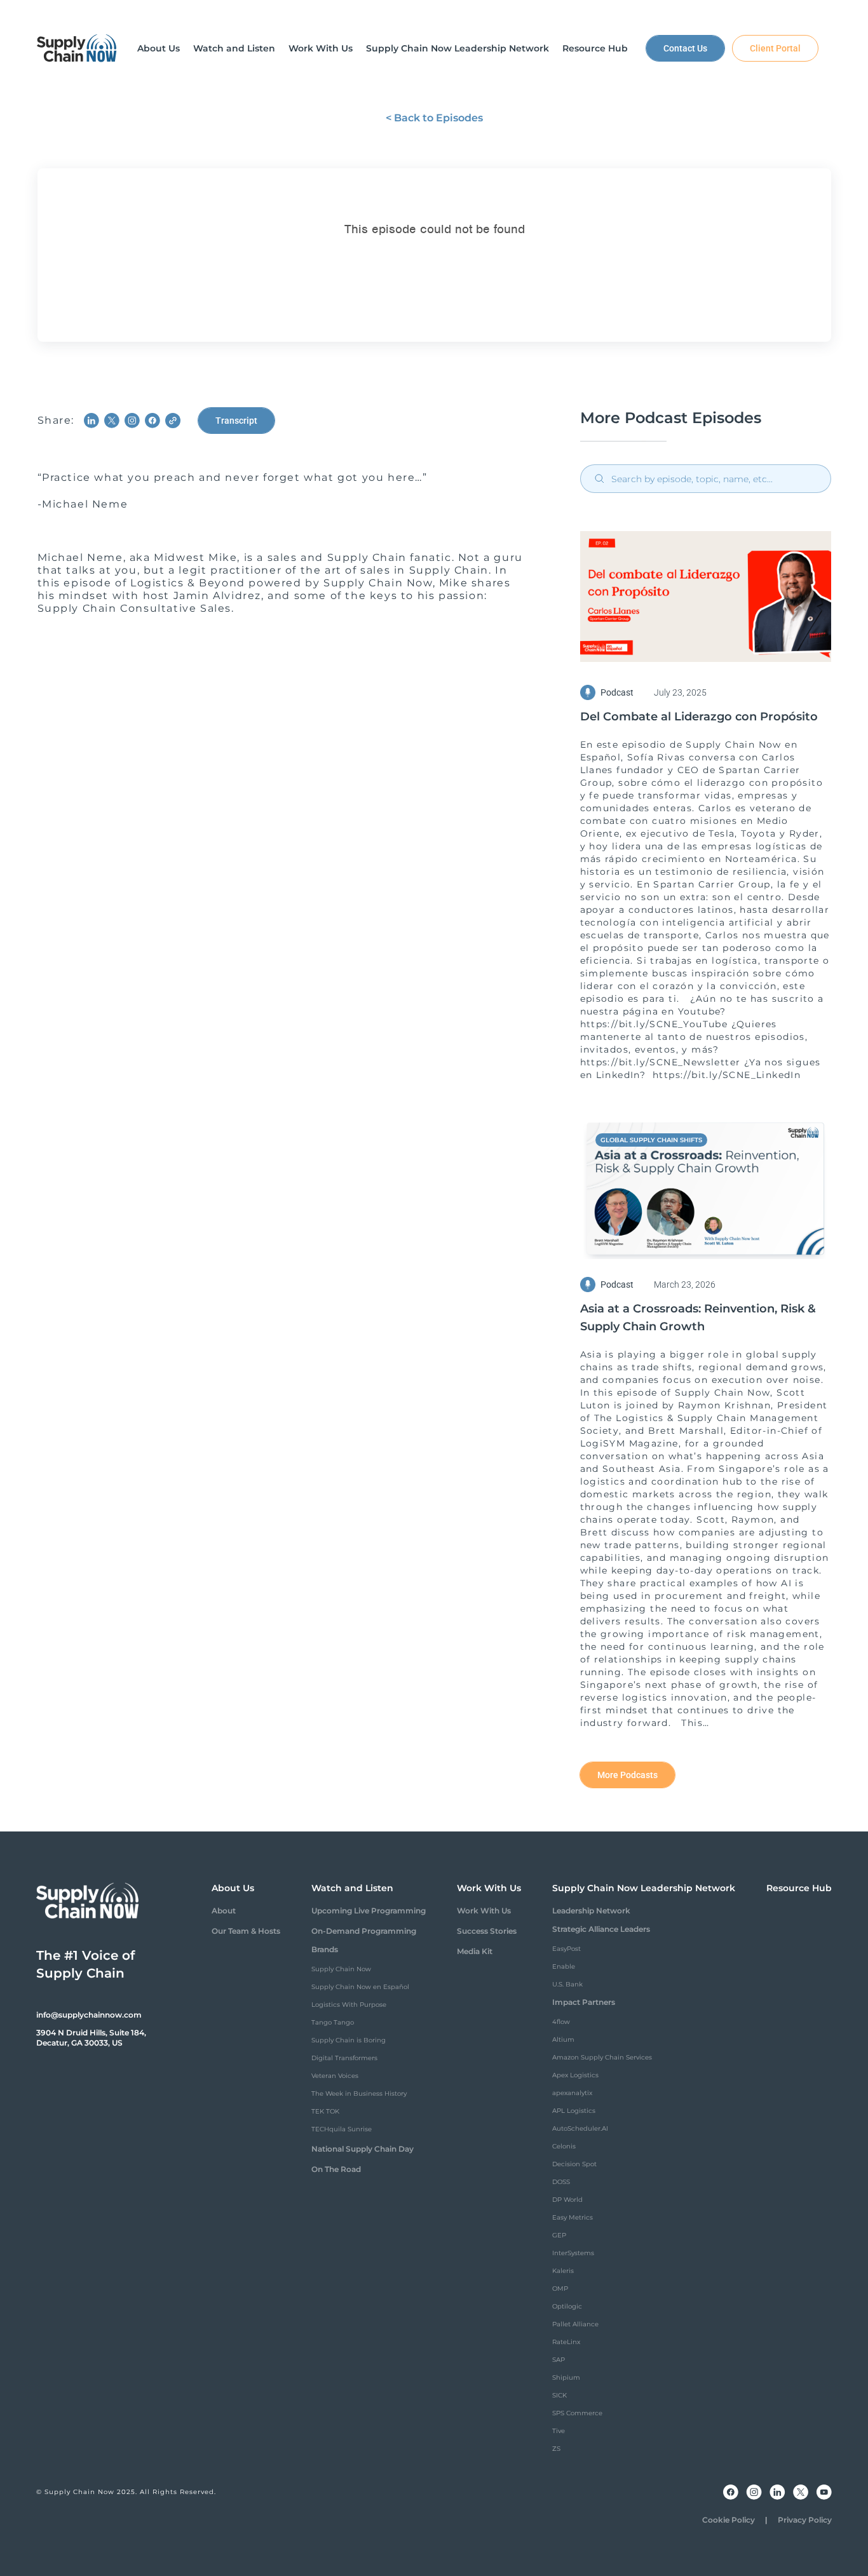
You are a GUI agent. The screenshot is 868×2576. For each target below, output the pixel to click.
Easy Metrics (573, 2217)
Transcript (236, 421)
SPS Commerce (577, 2413)
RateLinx (566, 2342)
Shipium (566, 2377)
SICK (559, 2395)
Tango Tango (333, 2022)
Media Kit (475, 1951)
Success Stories (487, 1931)
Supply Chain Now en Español (360, 1987)
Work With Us (484, 1911)
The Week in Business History (359, 2094)
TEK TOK (325, 2111)
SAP (559, 2360)
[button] (159, 48)
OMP (560, 2289)
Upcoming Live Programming (369, 1911)
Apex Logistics (575, 2075)
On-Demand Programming (364, 1931)
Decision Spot (574, 2164)
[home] (77, 48)
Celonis (564, 2146)
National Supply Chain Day (363, 2149)
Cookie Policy (729, 2520)
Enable (564, 1966)
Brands (325, 1949)
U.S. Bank (567, 1984)
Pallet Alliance (575, 2324)
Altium (563, 2040)
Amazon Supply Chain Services (602, 2057)
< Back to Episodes (434, 118)
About (224, 1911)
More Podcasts (627, 1775)
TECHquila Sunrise (342, 2129)
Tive (559, 2431)
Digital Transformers (344, 2058)
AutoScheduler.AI (580, 2128)
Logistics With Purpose (349, 2005)
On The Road (336, 2169)
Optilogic (567, 2306)
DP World (567, 2200)
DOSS (561, 2182)
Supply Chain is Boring (349, 2040)
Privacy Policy (805, 2520)
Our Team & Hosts (246, 1931)
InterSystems (573, 2253)
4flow (561, 2022)
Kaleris (563, 2271)
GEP (559, 2235)
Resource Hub (799, 1888)
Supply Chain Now (341, 1969)
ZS (556, 2449)
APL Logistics (574, 2111)
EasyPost (566, 1949)
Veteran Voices (335, 2076)
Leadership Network (591, 1911)
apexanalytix (572, 2093)
